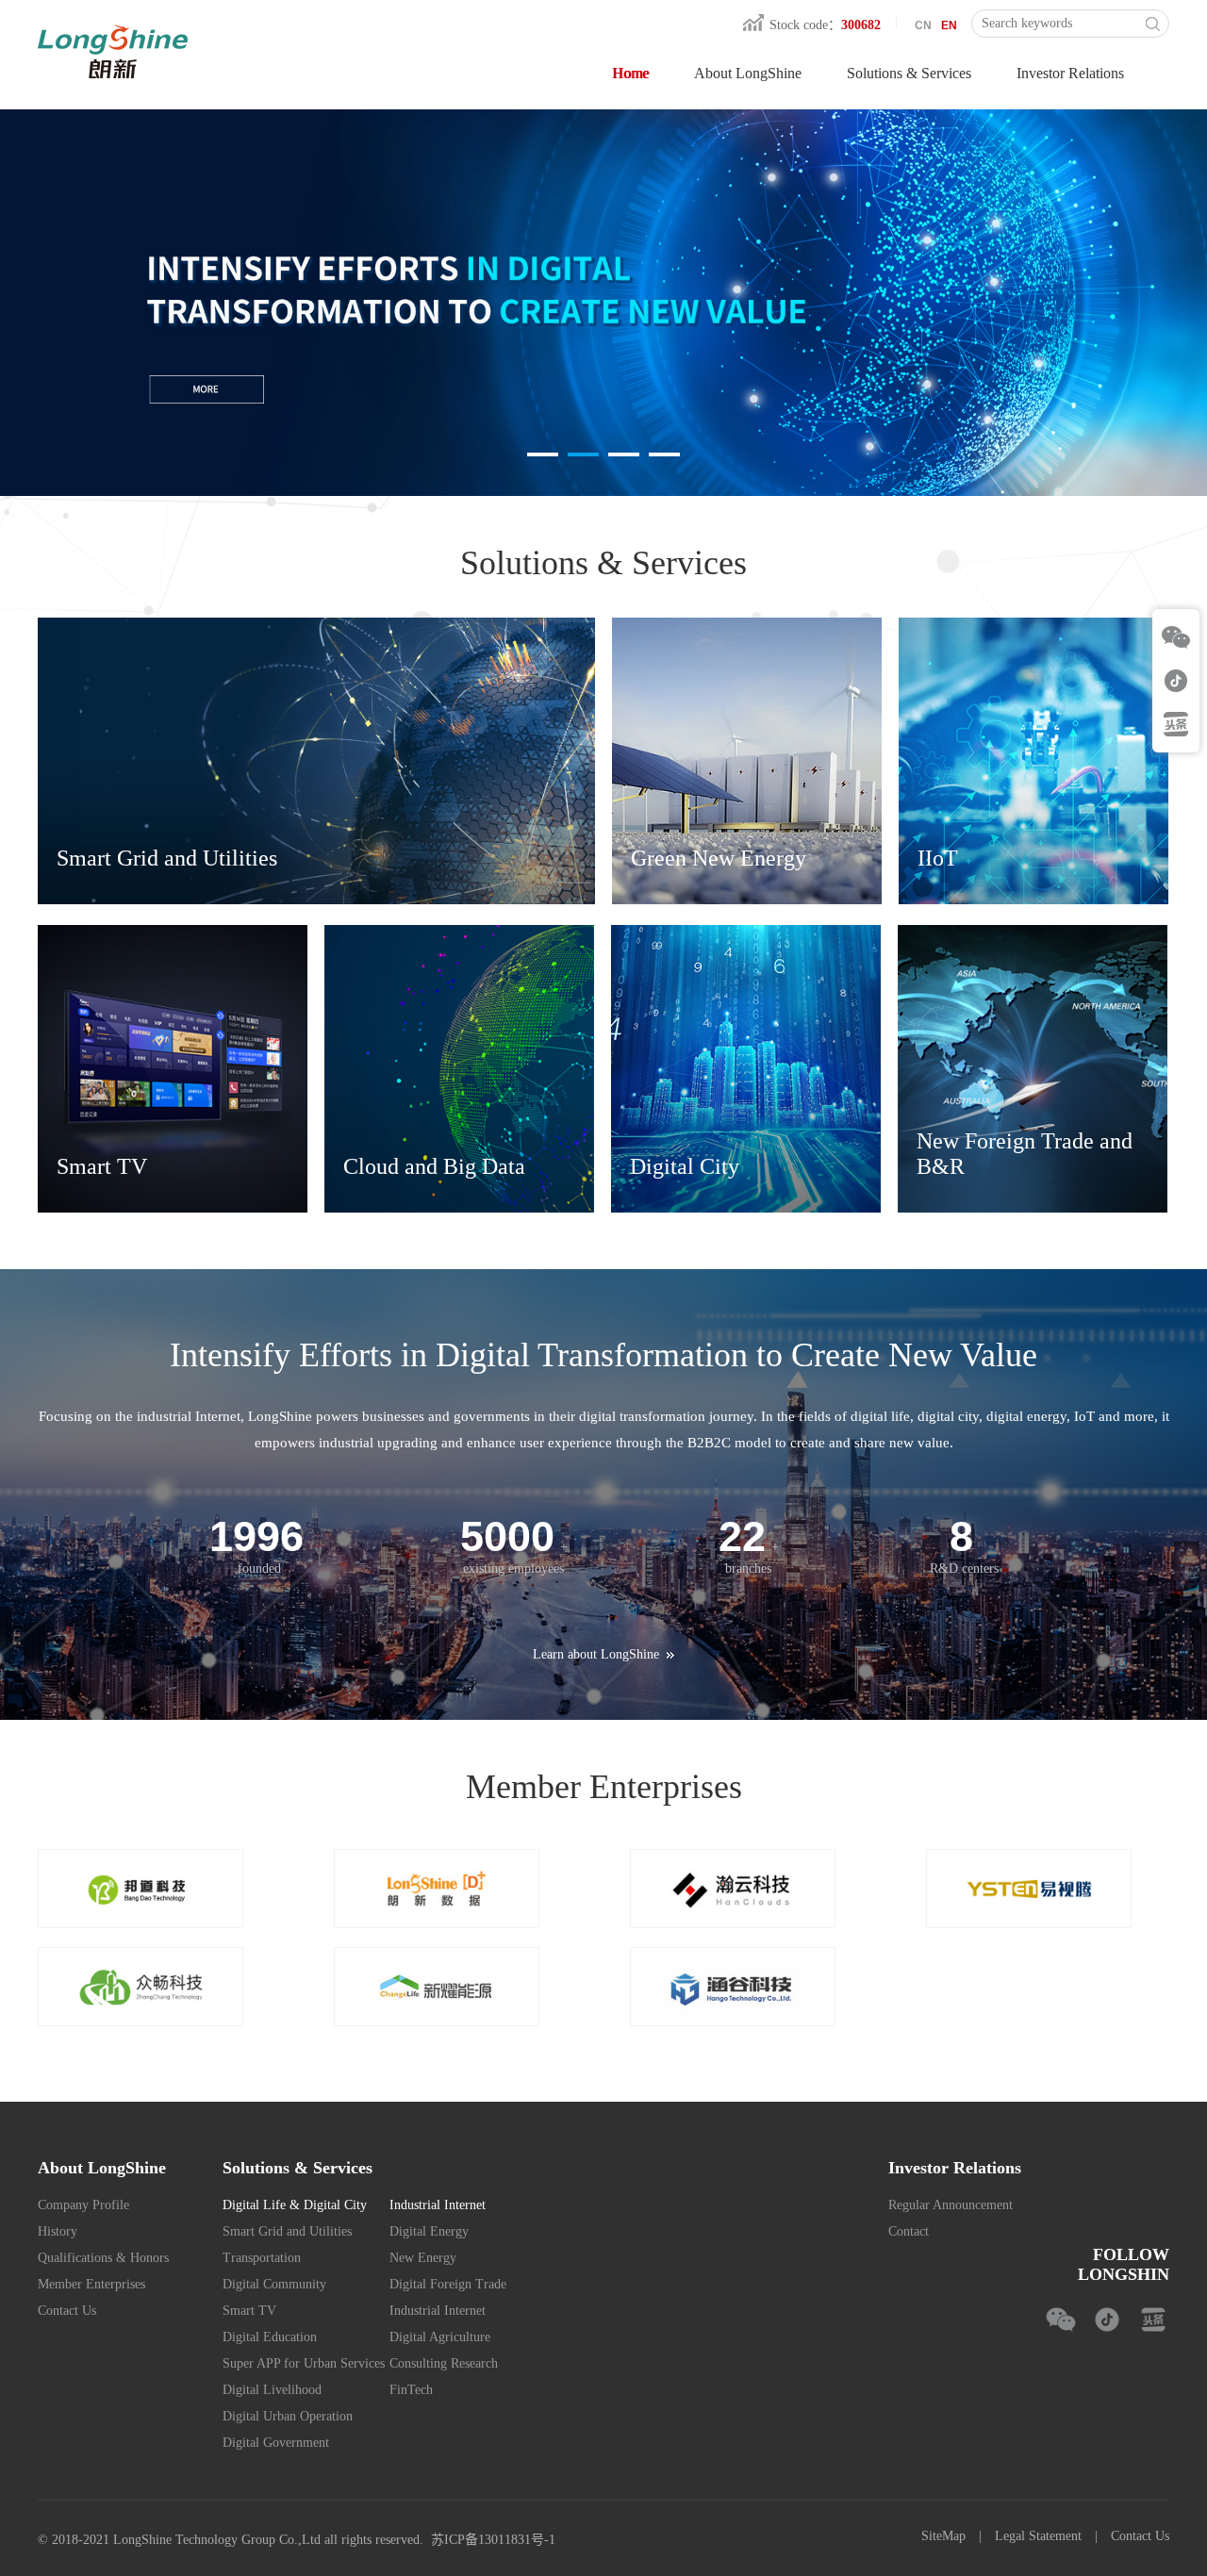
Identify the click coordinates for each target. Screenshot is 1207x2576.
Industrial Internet (438, 2311)
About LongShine (748, 73)
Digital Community (274, 2284)
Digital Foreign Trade (448, 2284)
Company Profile (83, 2205)
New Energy (423, 2258)
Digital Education (270, 2337)
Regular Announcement (951, 2205)
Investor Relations (1070, 73)
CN (923, 25)
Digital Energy (429, 2231)
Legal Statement (1038, 2536)
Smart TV (249, 2311)
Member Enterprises (91, 2284)
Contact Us (67, 2311)
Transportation (262, 2258)
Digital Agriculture (440, 2337)
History (58, 2231)
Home (630, 73)
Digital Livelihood (272, 2390)
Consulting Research (444, 2363)
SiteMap (943, 2536)
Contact (909, 2231)
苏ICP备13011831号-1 (493, 2540)
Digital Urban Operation (288, 2416)
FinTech (411, 2390)
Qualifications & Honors (103, 2258)
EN (949, 25)
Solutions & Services (909, 73)
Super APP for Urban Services (304, 2363)
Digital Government (276, 2443)
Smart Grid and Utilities (287, 2231)
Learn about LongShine (596, 1654)
